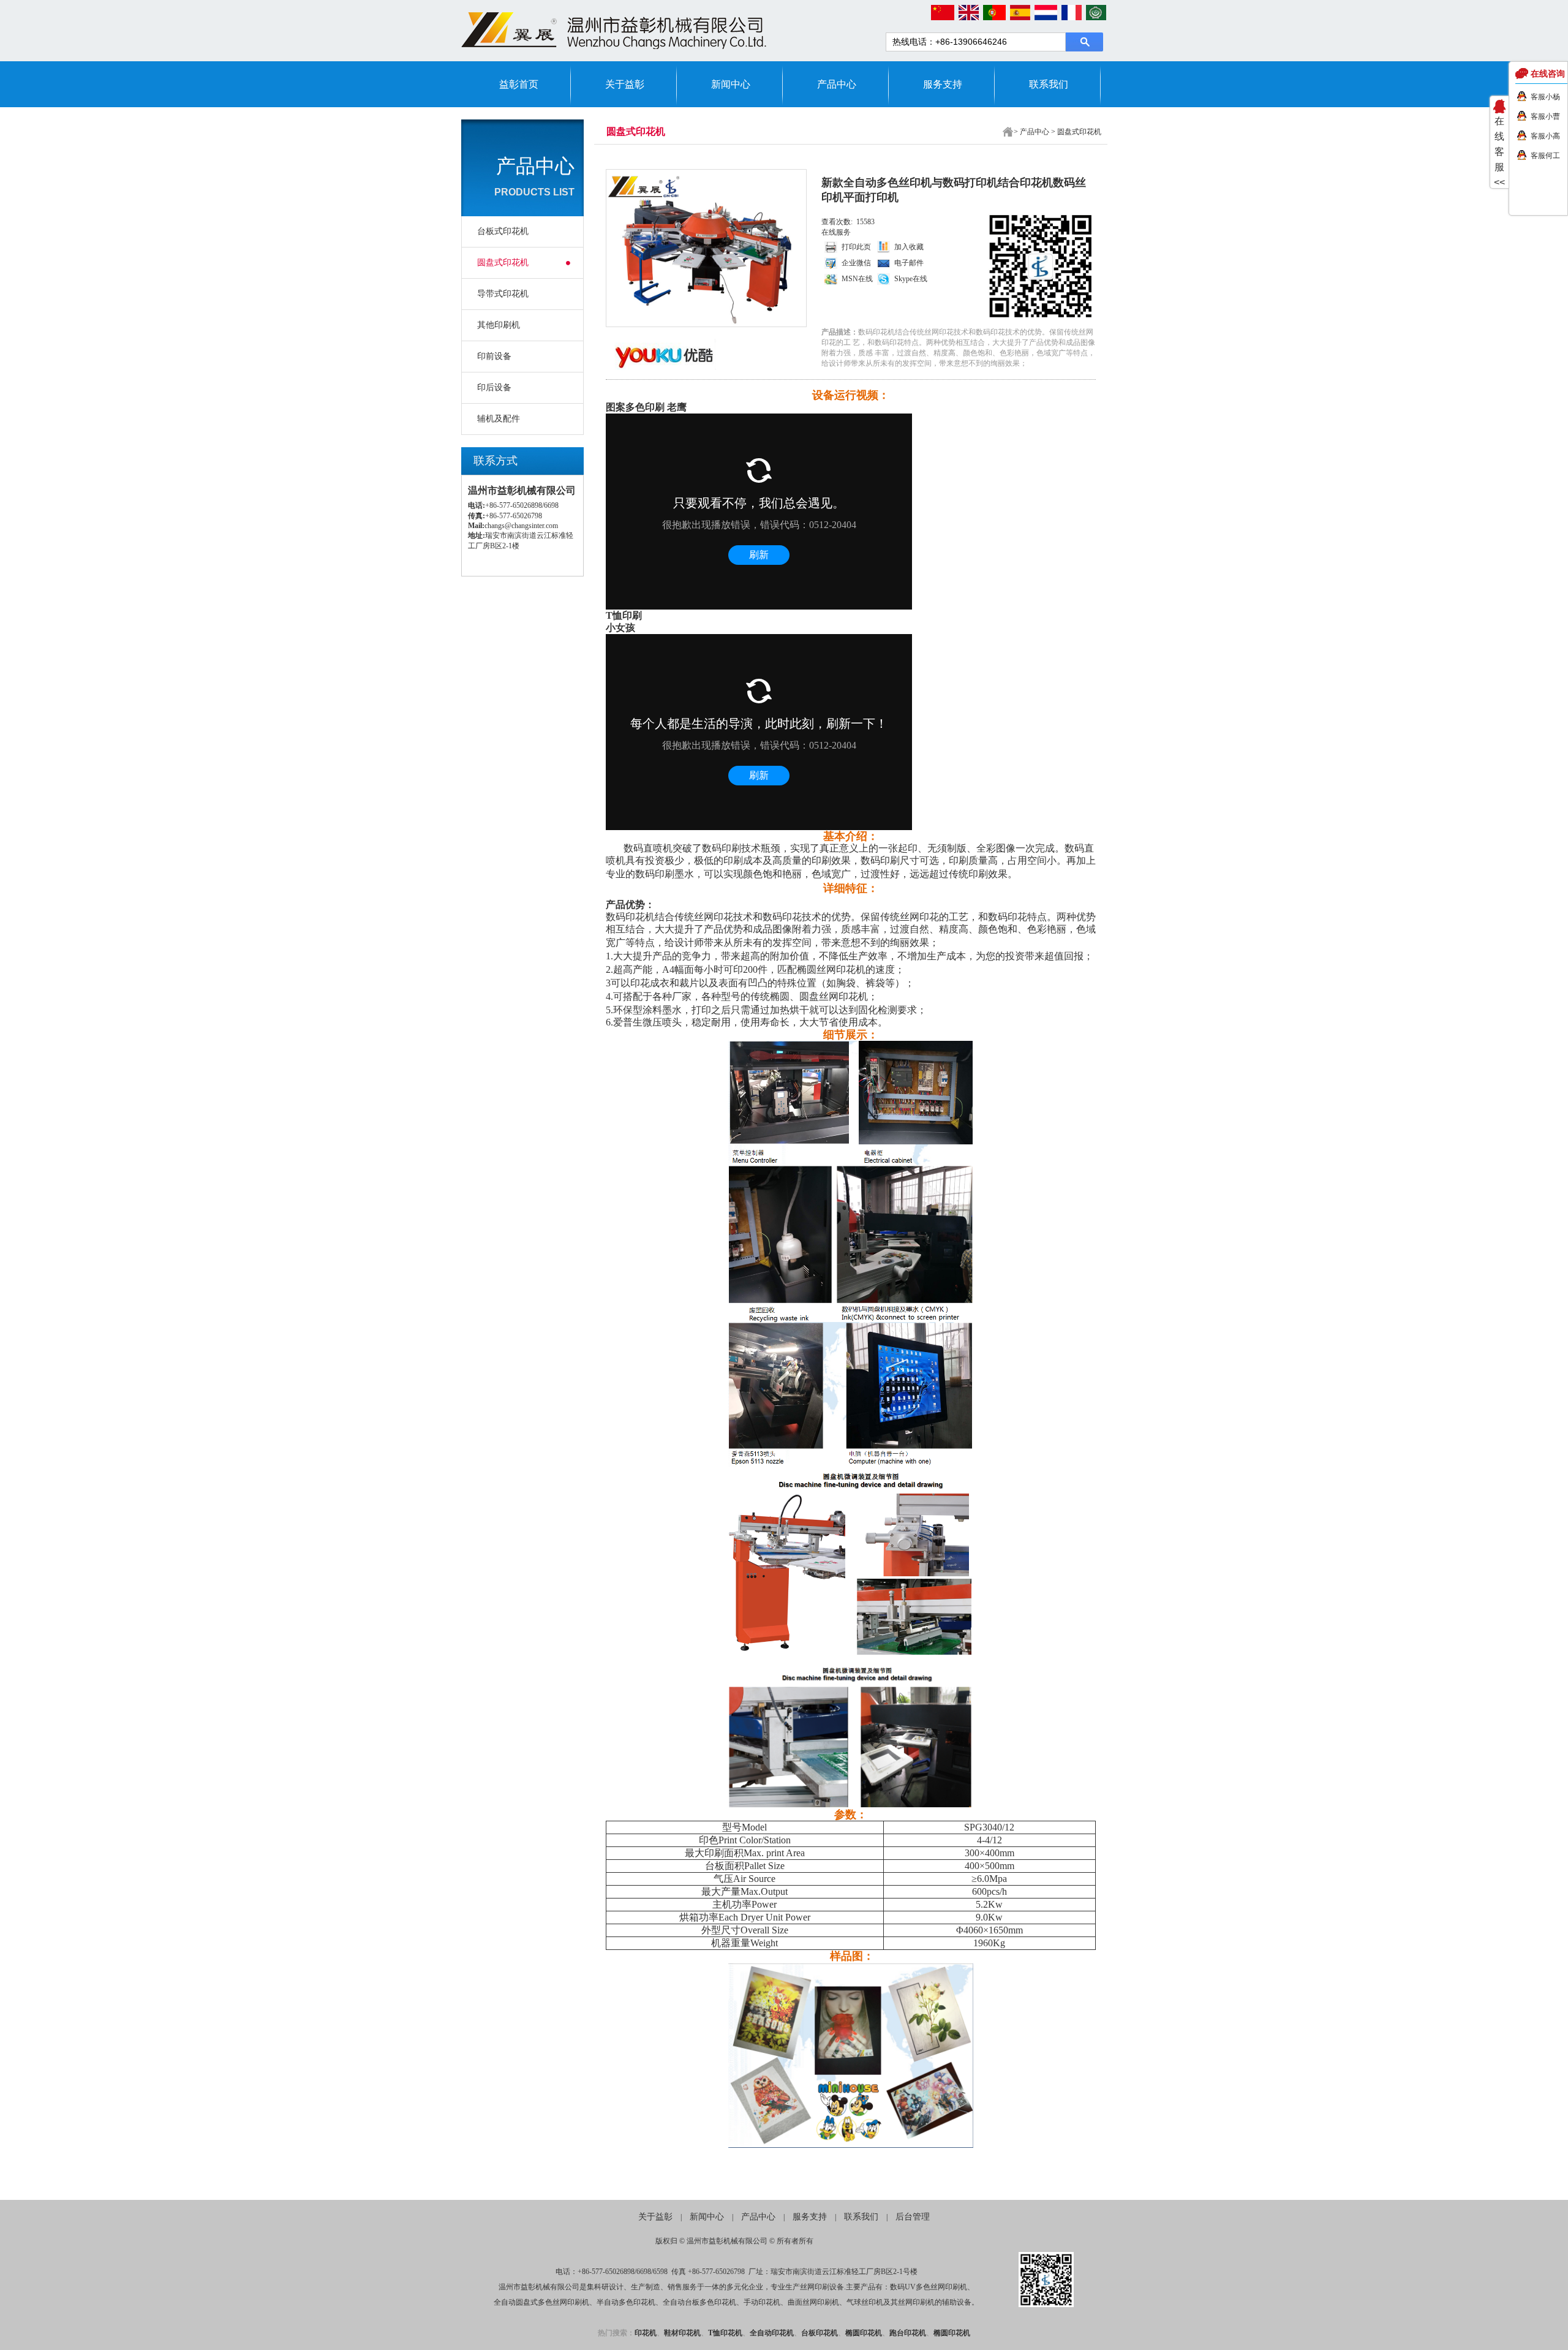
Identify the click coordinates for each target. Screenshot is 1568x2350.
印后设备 (494, 387)
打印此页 (856, 247)
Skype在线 (911, 279)
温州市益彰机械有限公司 (727, 2241)
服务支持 (943, 84)
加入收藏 (909, 247)
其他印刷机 (499, 325)
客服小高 (1545, 136)
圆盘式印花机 (503, 263)
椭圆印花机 (864, 2333)
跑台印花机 (908, 2333)
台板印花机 (820, 2333)
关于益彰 (625, 84)
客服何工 (1545, 156)
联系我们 (1049, 84)
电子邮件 (909, 263)
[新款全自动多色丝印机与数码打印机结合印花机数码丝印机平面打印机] (704, 248)
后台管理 (913, 2217)
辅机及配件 (499, 419)
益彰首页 (519, 84)
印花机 (646, 2333)
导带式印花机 (503, 294)
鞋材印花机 (682, 2333)
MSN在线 (857, 279)
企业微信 (856, 263)
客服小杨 (1545, 97)
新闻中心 (731, 84)
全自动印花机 (772, 2333)
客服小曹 (1545, 116)
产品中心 (837, 84)
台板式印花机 (503, 231)
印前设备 (494, 356)
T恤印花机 (725, 2333)
